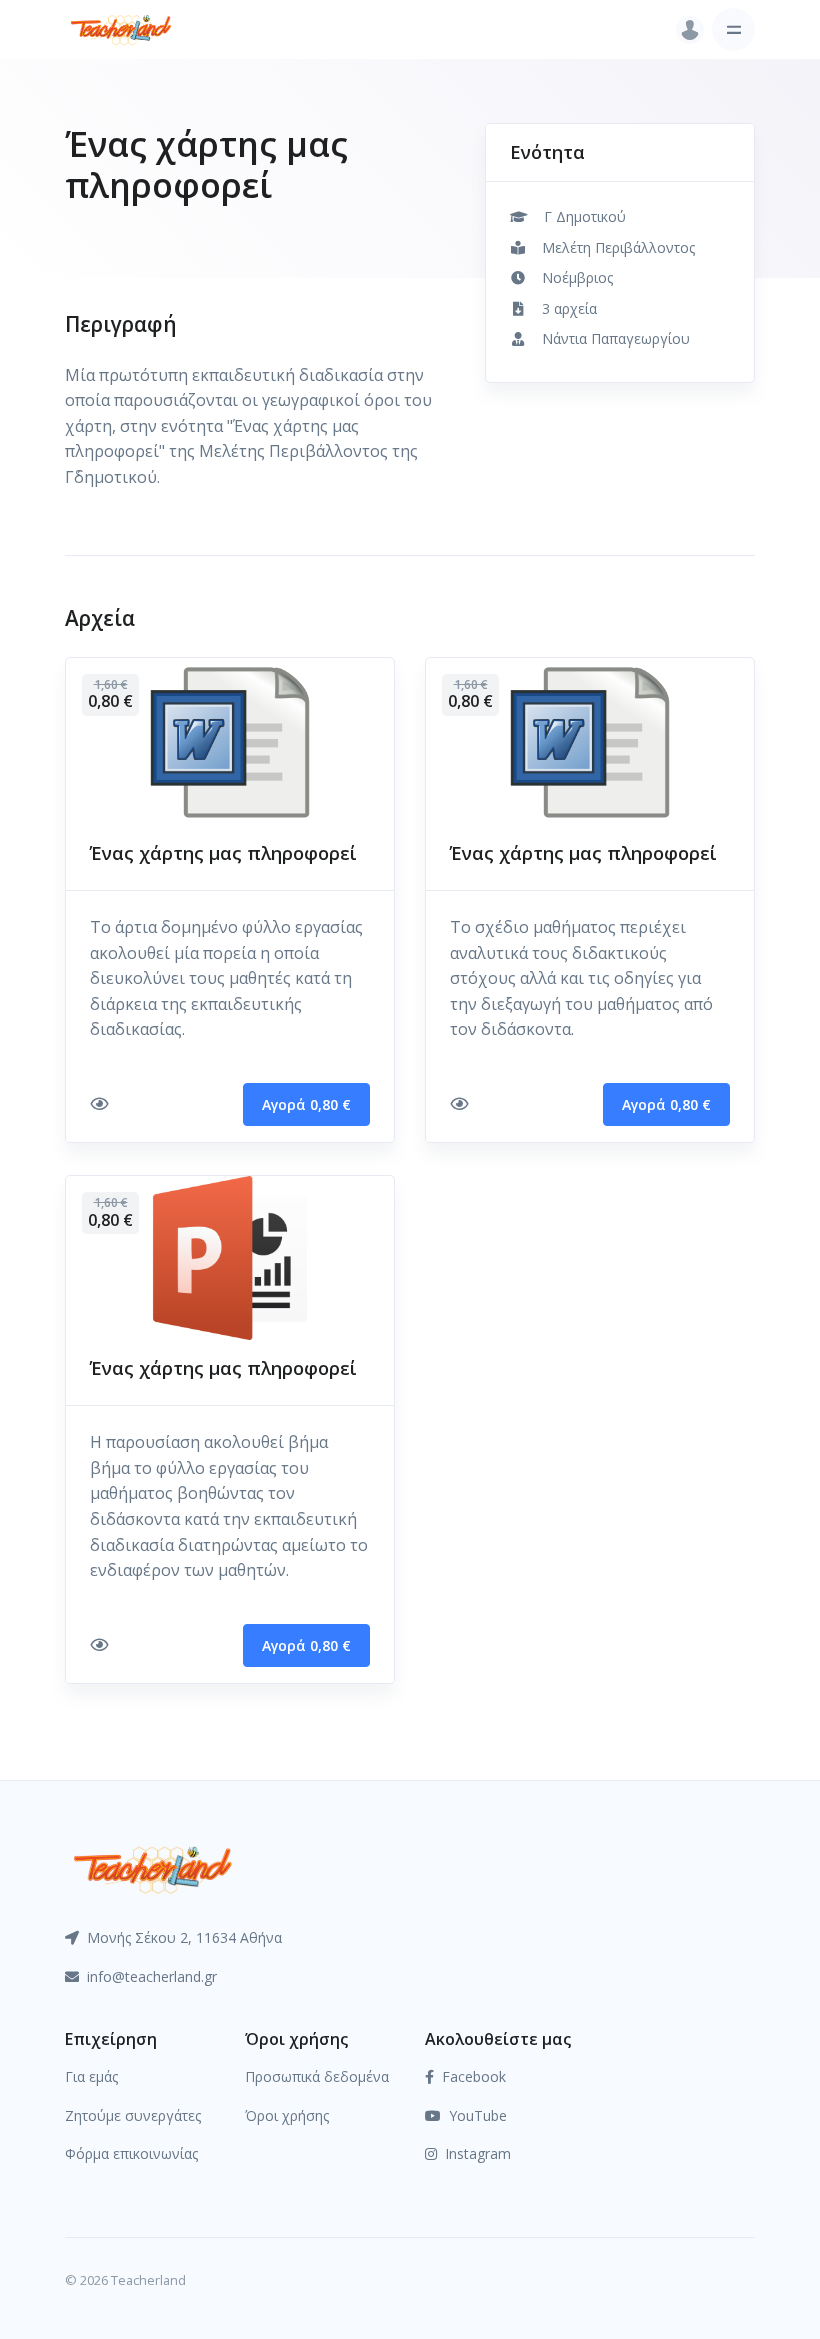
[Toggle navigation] (733, 29)
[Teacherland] (121, 29)
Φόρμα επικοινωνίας (131, 2153)
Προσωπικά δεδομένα (317, 2076)
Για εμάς (91, 2076)
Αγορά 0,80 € (306, 1104)
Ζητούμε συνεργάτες (133, 2115)
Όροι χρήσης (287, 2115)
